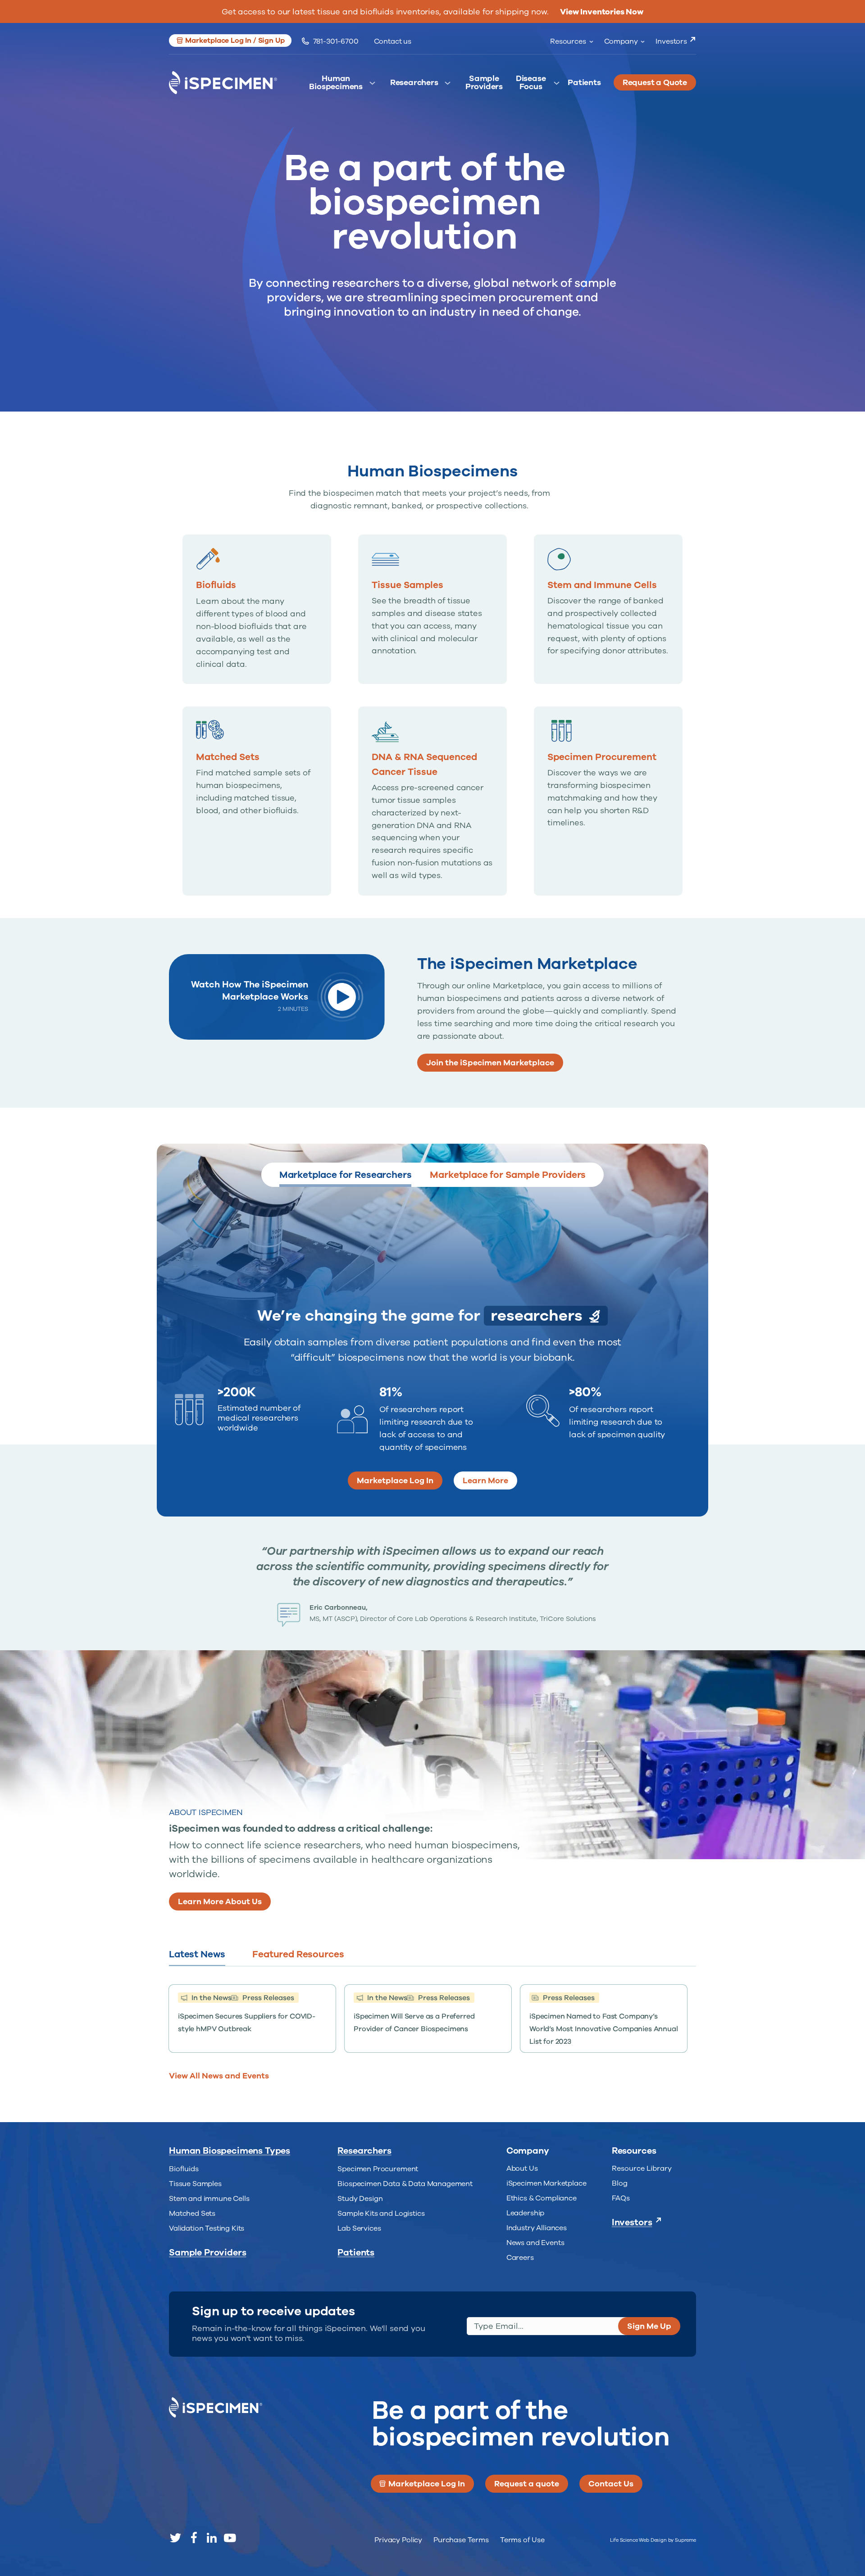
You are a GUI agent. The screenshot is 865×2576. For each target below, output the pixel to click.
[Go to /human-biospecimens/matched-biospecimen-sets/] (257, 769)
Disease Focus (531, 85)
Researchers (414, 83)
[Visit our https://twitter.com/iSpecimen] (176, 2538)
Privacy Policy (398, 2540)
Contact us (393, 41)
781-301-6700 (336, 41)
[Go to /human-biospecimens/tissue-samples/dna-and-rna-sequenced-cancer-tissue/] (432, 801)
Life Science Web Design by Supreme (653, 2540)
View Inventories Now (602, 12)
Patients (584, 83)
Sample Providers (484, 85)
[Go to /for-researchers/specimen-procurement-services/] (608, 775)
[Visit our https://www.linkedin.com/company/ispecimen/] (212, 2538)
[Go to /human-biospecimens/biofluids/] (257, 609)
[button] (230, 41)
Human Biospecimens (336, 85)
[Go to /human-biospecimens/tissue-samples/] (432, 603)
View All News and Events (219, 2076)
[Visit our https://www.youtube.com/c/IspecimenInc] (230, 2538)
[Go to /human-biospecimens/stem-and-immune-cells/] (608, 603)
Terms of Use (522, 2540)
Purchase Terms (461, 2540)
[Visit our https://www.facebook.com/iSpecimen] (194, 2538)
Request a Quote (655, 82)
